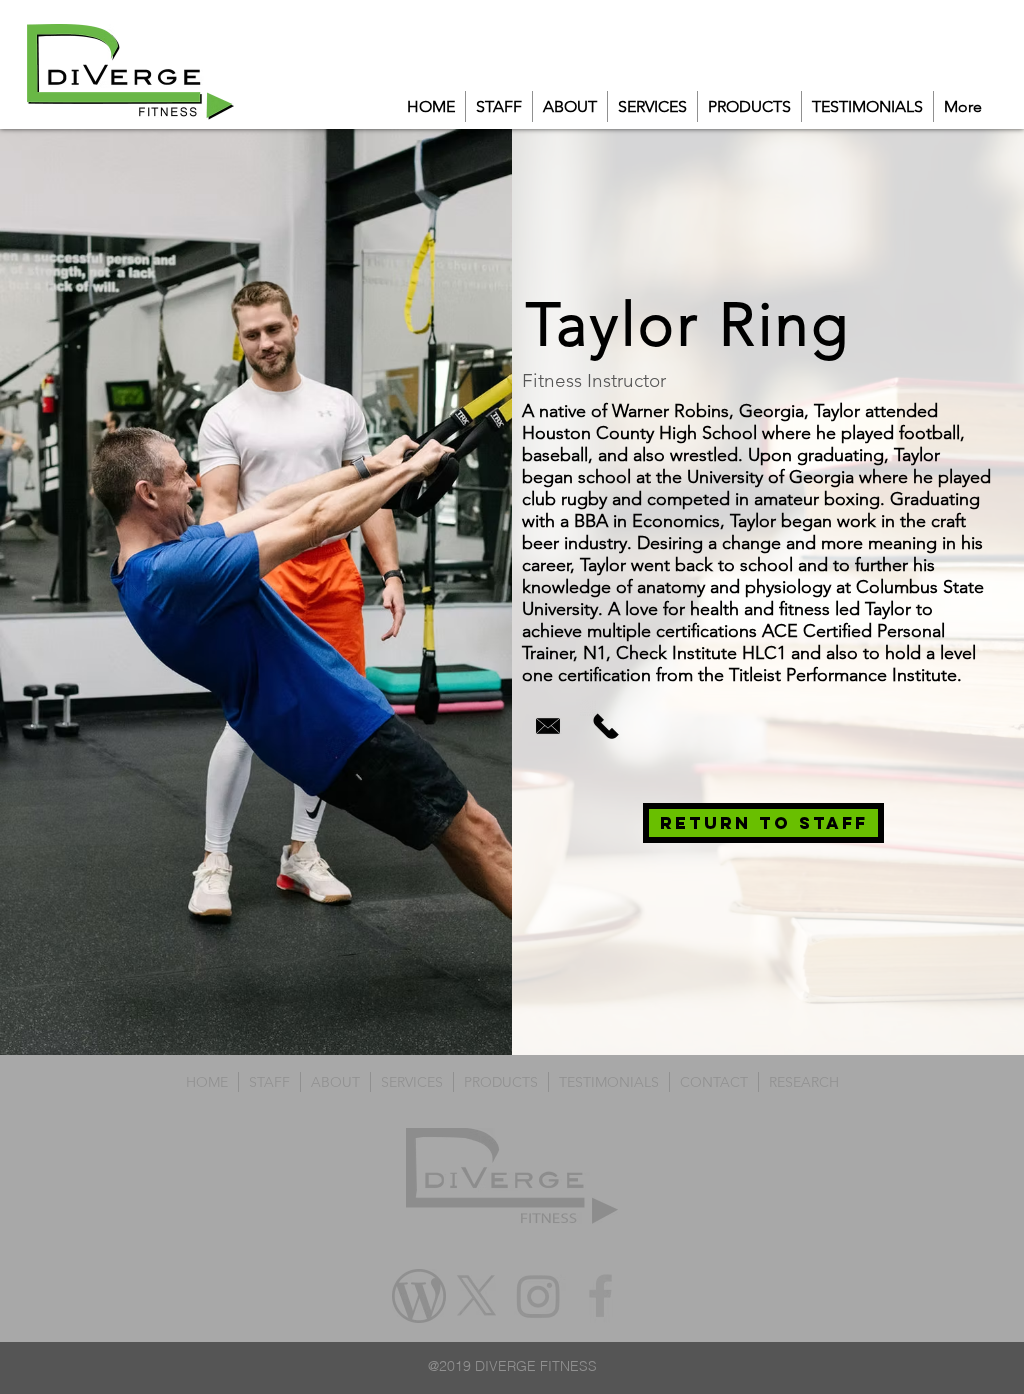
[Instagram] (538, 1295)
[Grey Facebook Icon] (600, 1295)
